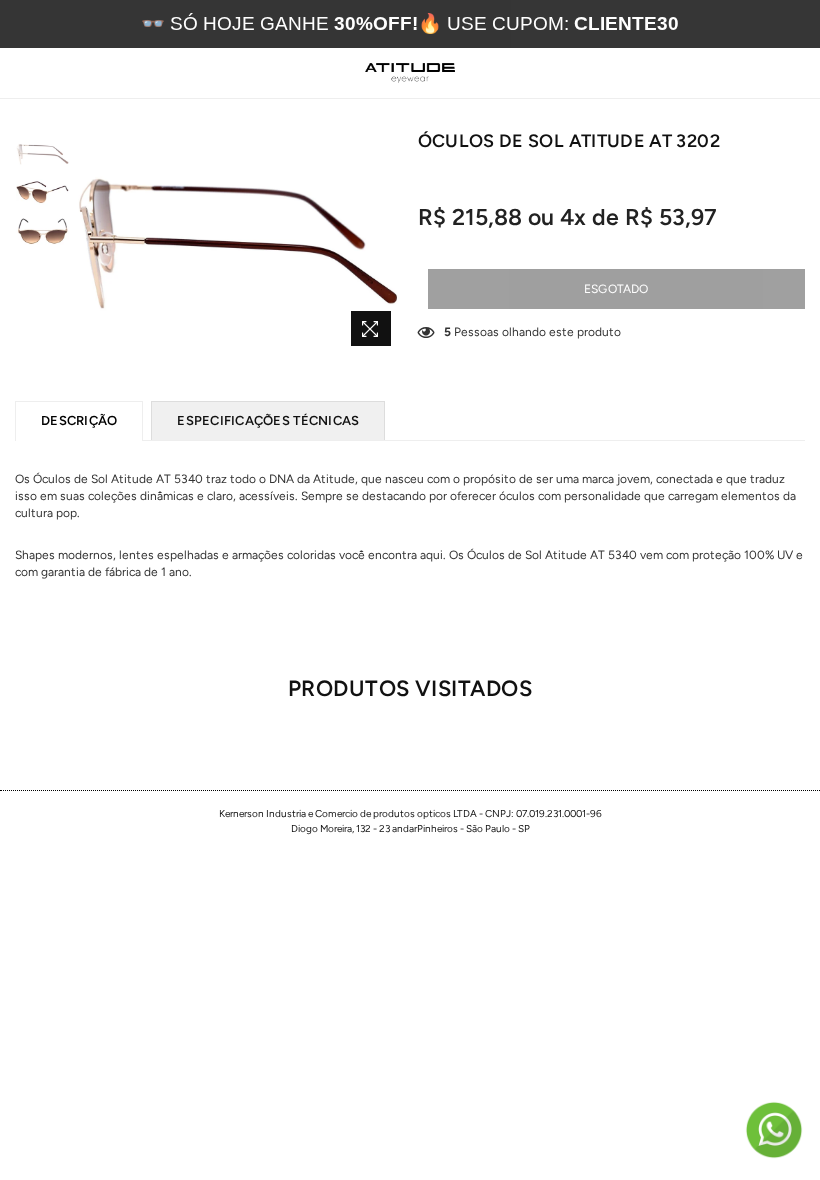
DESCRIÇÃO (79, 420)
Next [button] (385, 242)
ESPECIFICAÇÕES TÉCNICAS (268, 420)
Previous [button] (90, 242)
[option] (237, 242)
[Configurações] (749, 73)
